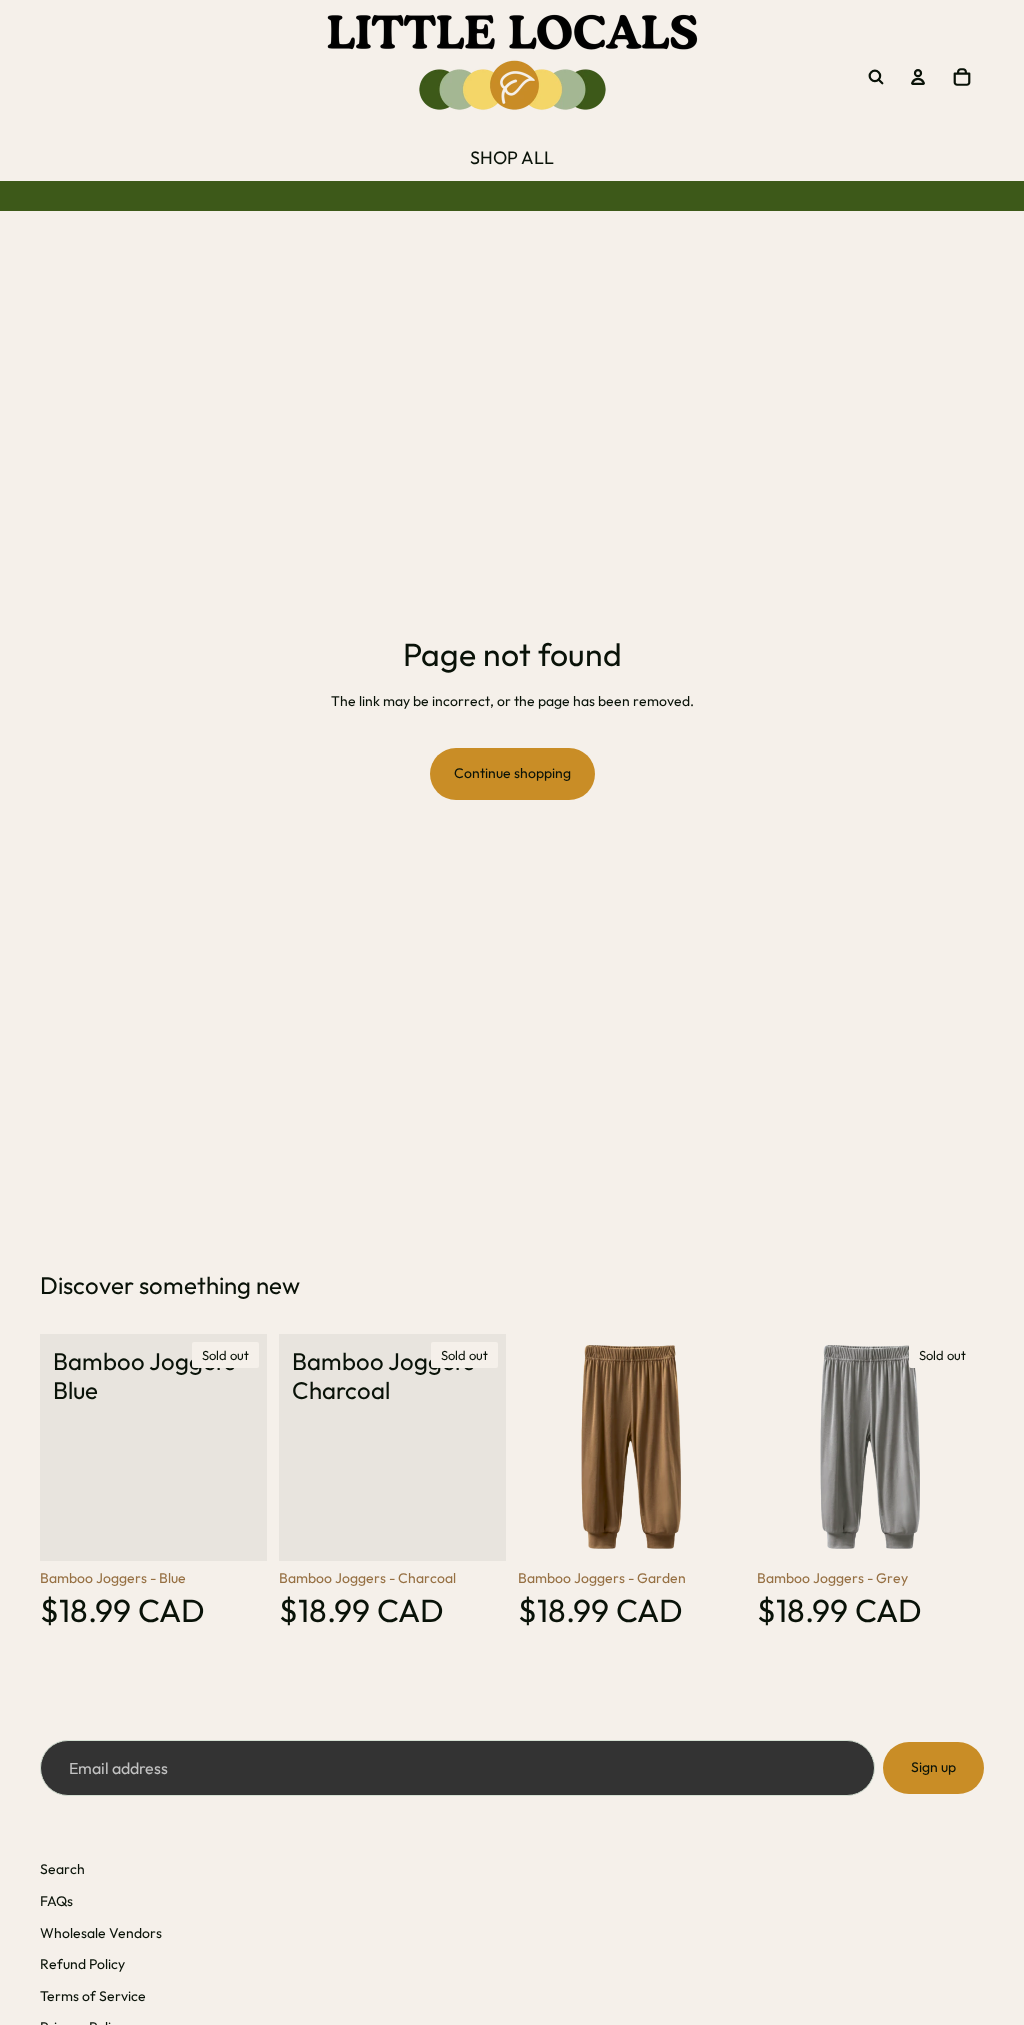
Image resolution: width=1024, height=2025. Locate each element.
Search (62, 1869)
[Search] (876, 77)
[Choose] (714, 1530)
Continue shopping (512, 773)
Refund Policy (82, 1964)
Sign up (933, 1767)
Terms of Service (93, 1996)
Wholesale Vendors (101, 1933)
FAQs (56, 1901)
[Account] (918, 77)
